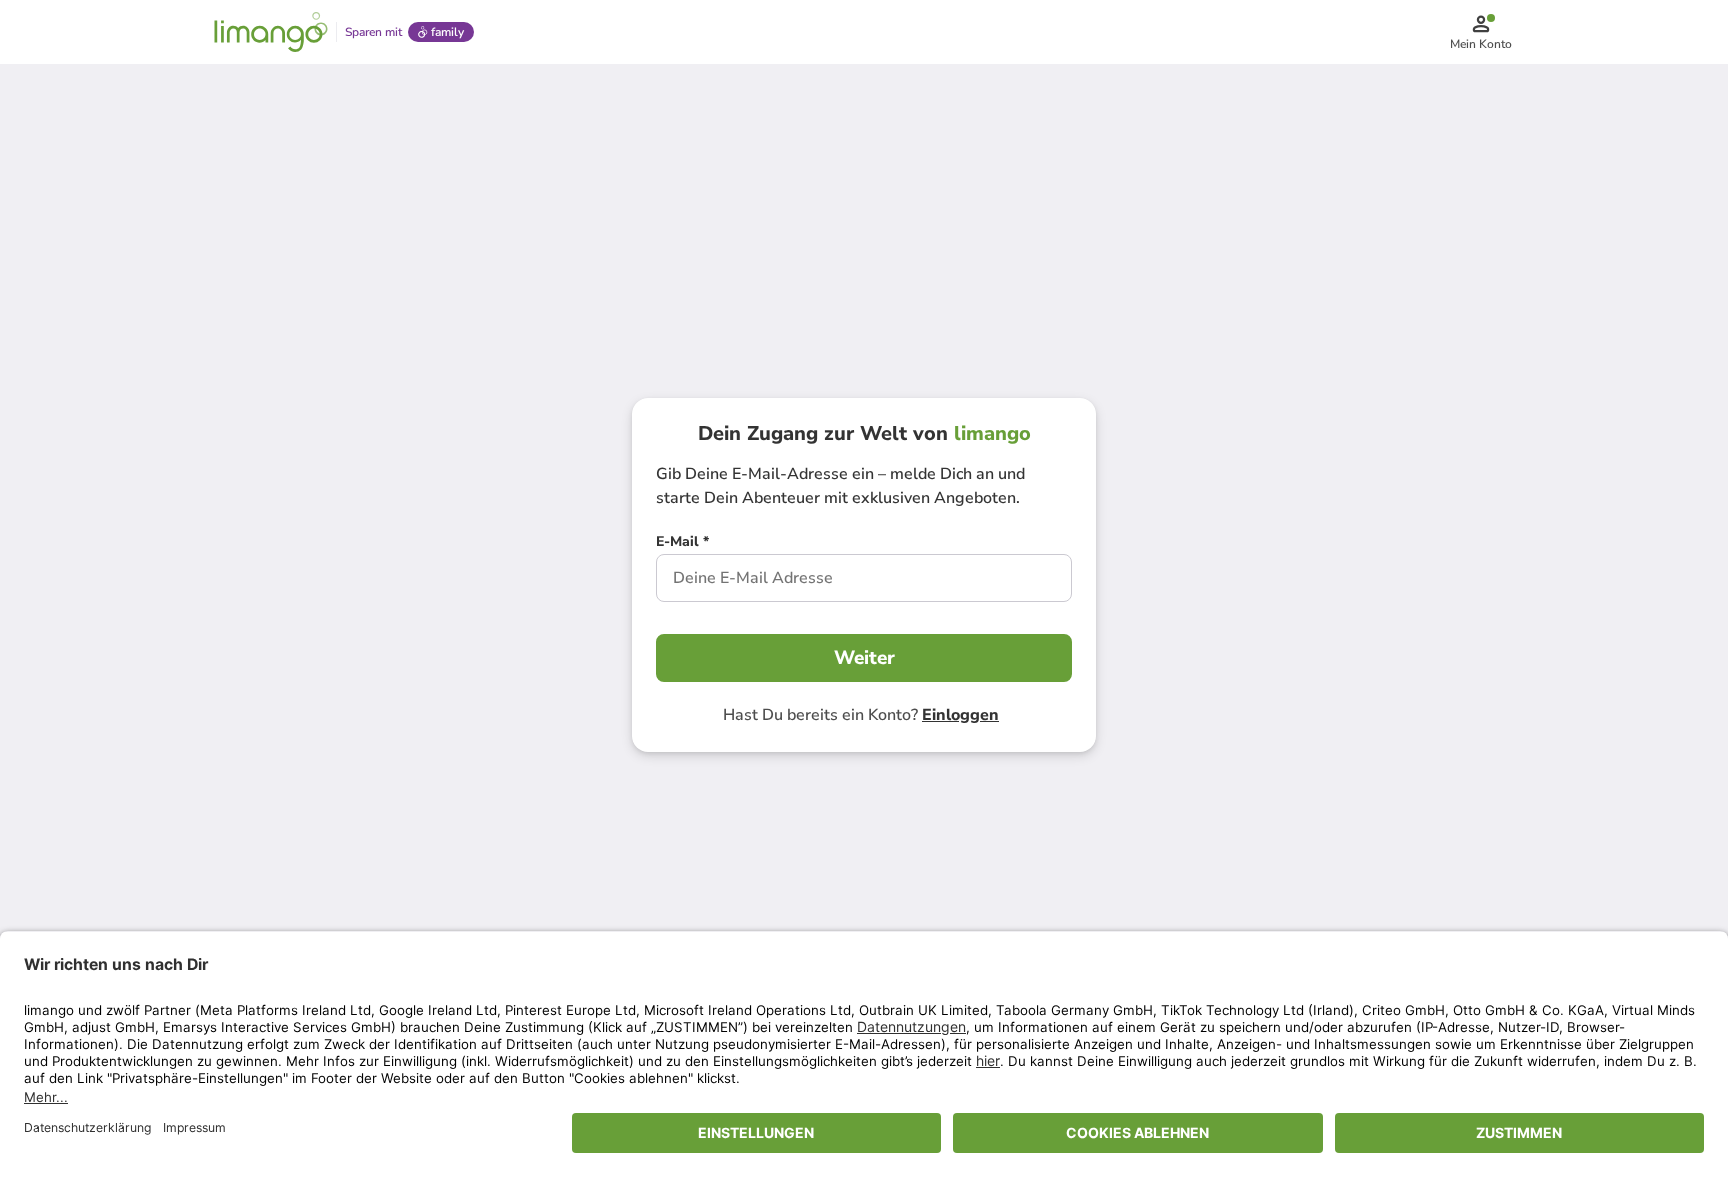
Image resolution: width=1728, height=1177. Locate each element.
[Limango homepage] (271, 32)
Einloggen (960, 715)
